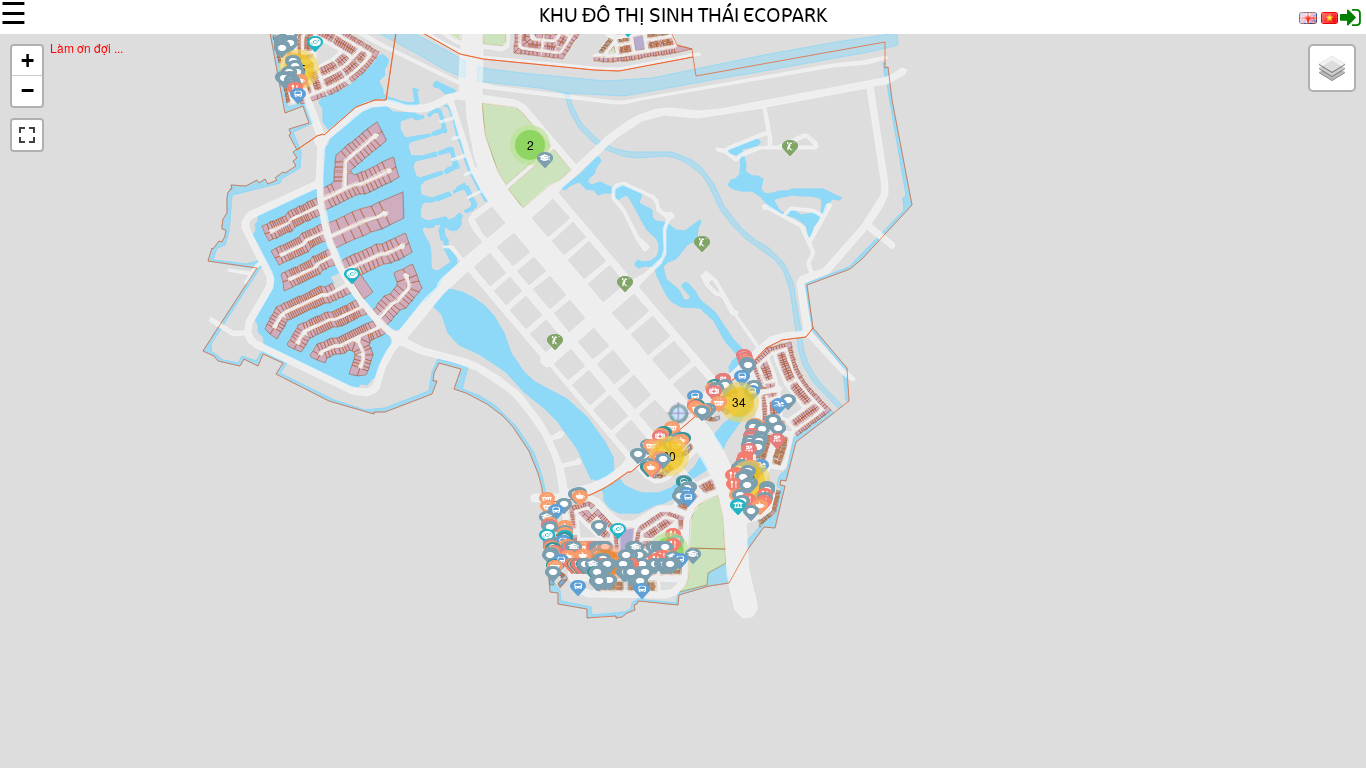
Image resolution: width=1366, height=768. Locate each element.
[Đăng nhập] (1350, 21)
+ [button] (27, 60)
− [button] (27, 90)
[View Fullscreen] (27, 135)
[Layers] (1332, 68)
